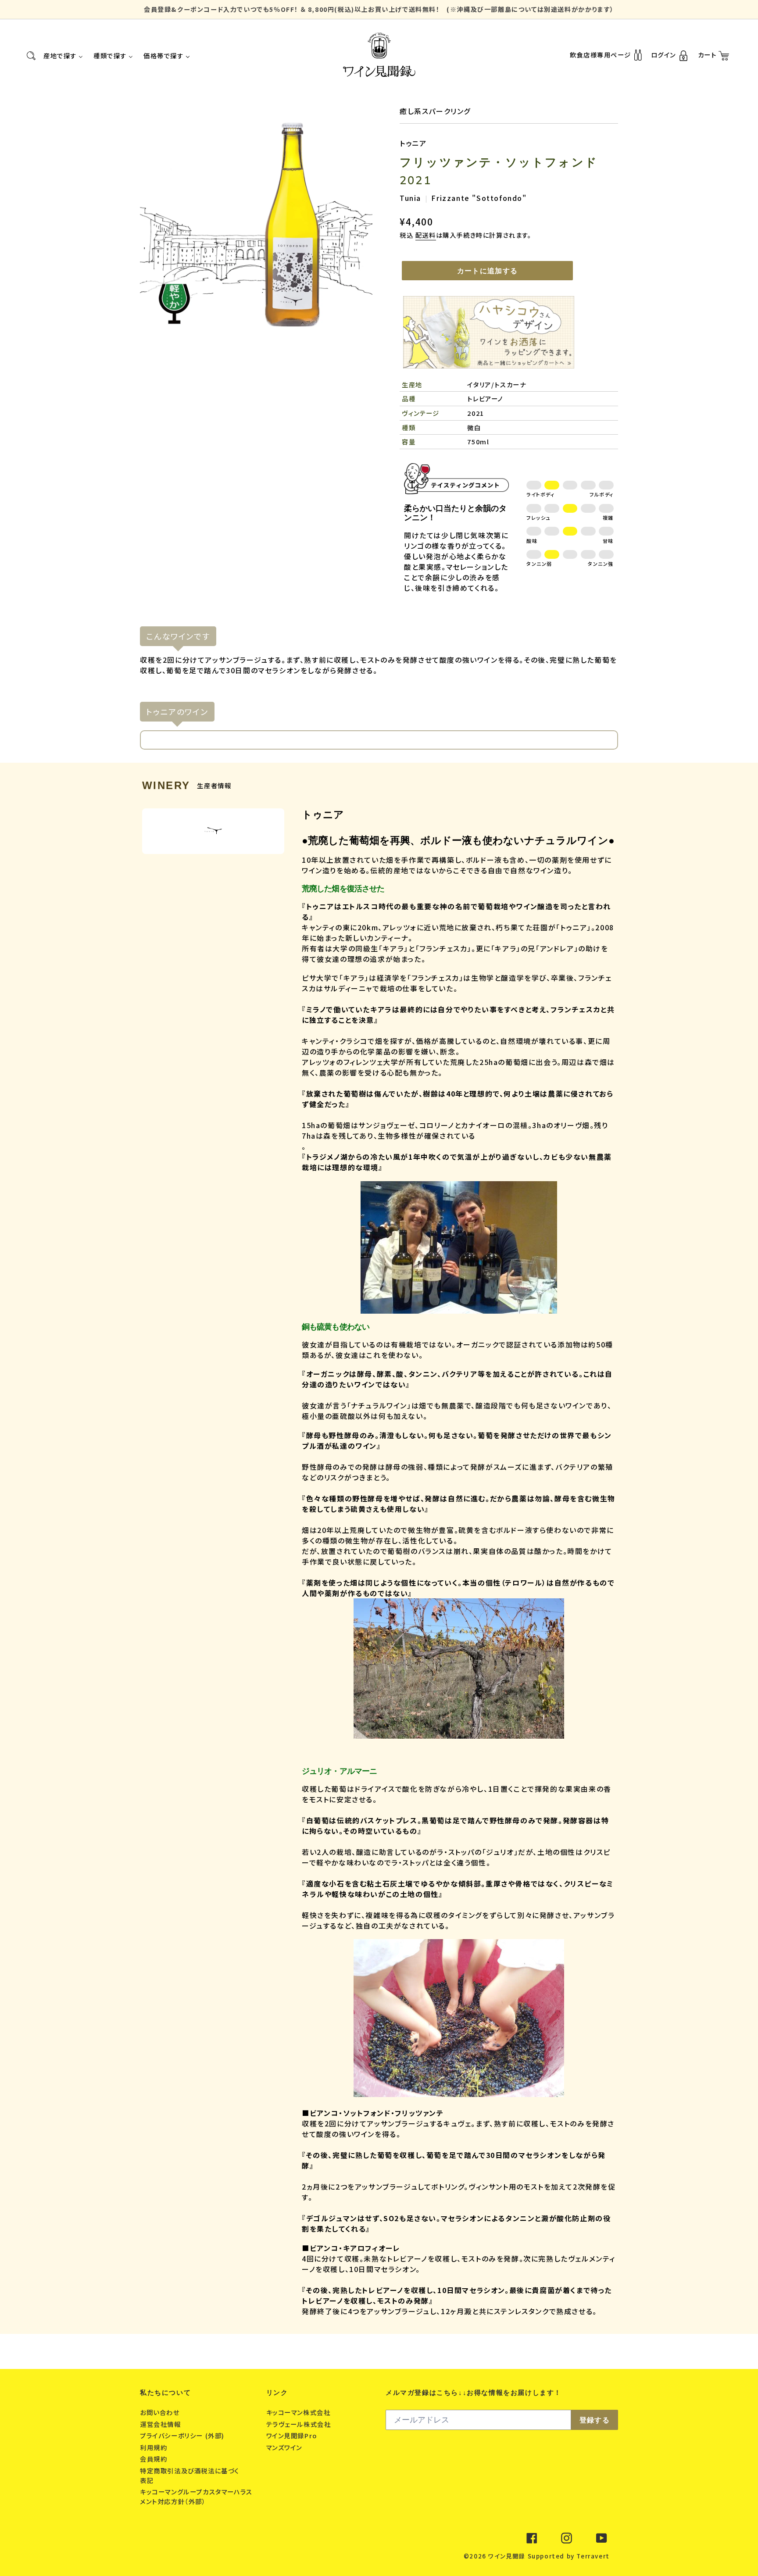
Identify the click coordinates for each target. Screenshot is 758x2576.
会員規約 (155, 2459)
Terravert (593, 2556)
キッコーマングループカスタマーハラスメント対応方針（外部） (196, 2496)
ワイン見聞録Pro (293, 2435)
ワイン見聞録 (507, 2556)
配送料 (426, 235)
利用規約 (155, 2447)
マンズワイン (285, 2447)
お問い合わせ (161, 2412)
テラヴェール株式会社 (300, 2424)
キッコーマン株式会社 (300, 2412)
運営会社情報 (161, 2424)
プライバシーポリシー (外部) (183, 2435)
